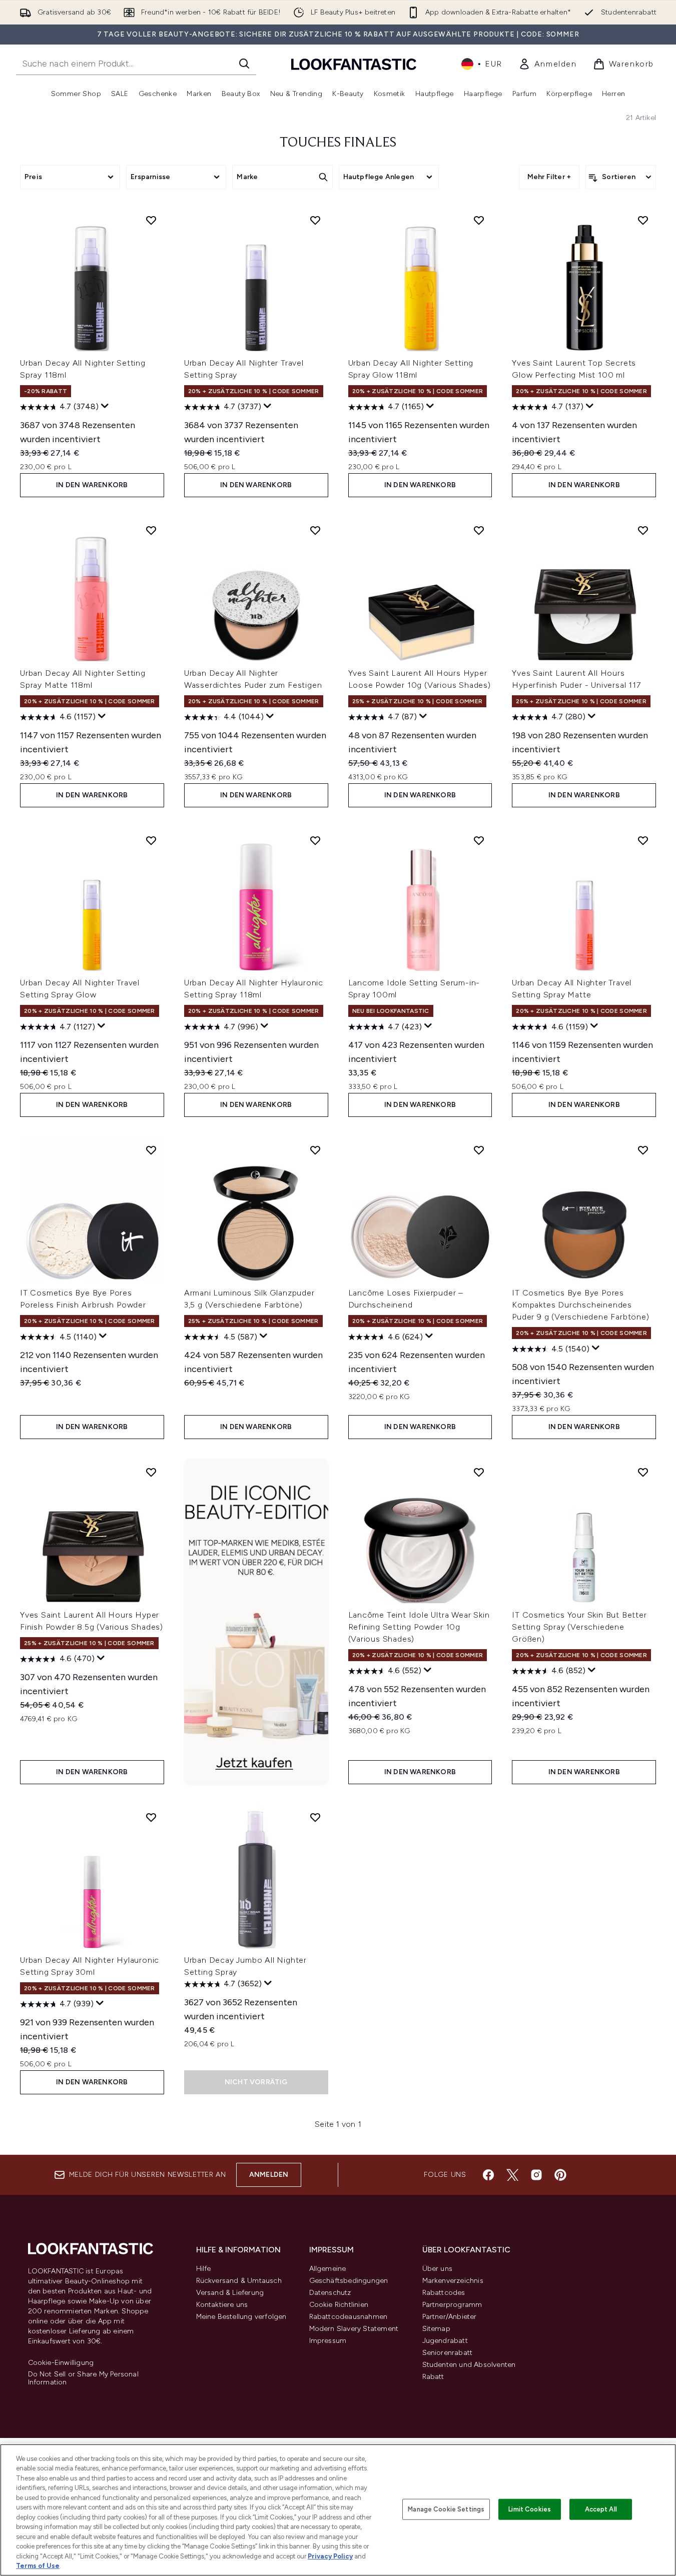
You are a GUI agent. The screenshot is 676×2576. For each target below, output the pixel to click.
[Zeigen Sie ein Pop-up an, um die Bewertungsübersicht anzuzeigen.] (105, 406)
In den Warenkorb (92, 485)
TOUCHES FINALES (338, 143)
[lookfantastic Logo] (354, 64)
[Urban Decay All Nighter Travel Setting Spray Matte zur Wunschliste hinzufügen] (643, 840)
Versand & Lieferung (230, 2293)
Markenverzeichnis (453, 2281)
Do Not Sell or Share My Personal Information (83, 2378)
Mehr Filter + (549, 177)
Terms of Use (38, 2566)
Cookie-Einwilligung (61, 2363)
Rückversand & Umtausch (239, 2281)
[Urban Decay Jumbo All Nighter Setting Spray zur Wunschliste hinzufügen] (315, 1817)
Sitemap (436, 2329)
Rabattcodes (444, 2293)
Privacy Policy (330, 2556)
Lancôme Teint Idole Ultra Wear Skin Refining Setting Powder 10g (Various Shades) (419, 1627)
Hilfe (204, 2269)
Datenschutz (330, 2293)
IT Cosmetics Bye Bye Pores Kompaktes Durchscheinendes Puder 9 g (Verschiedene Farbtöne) (580, 1305)
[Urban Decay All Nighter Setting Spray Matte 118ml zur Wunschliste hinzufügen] (151, 530)
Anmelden (269, 2175)
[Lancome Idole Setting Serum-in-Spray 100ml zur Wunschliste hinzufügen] (479, 840)
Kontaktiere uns (222, 2305)
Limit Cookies (530, 2509)
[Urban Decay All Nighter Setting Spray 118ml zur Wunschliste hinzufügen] (151, 220)
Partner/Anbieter (450, 2317)
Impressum (328, 2341)
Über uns (438, 2269)
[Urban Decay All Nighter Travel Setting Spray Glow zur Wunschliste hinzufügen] (151, 840)
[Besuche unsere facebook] (488, 2175)
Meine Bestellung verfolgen (241, 2317)
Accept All (601, 2509)
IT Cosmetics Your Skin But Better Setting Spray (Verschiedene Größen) (579, 1627)
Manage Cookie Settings (446, 2509)
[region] (338, 2510)
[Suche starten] (244, 64)
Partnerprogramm (452, 2305)
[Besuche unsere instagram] (536, 2175)
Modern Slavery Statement (354, 2329)
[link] (548, 64)
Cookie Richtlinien (339, 2305)
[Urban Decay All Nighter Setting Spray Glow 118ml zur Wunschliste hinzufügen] (479, 220)
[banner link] (256, 1622)
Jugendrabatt (445, 2341)
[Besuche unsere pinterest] (560, 2175)
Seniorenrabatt (448, 2353)
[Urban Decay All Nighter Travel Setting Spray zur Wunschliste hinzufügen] (315, 220)
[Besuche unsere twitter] (512, 2175)
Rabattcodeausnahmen (349, 2317)
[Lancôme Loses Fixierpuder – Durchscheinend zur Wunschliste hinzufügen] (479, 1150)
